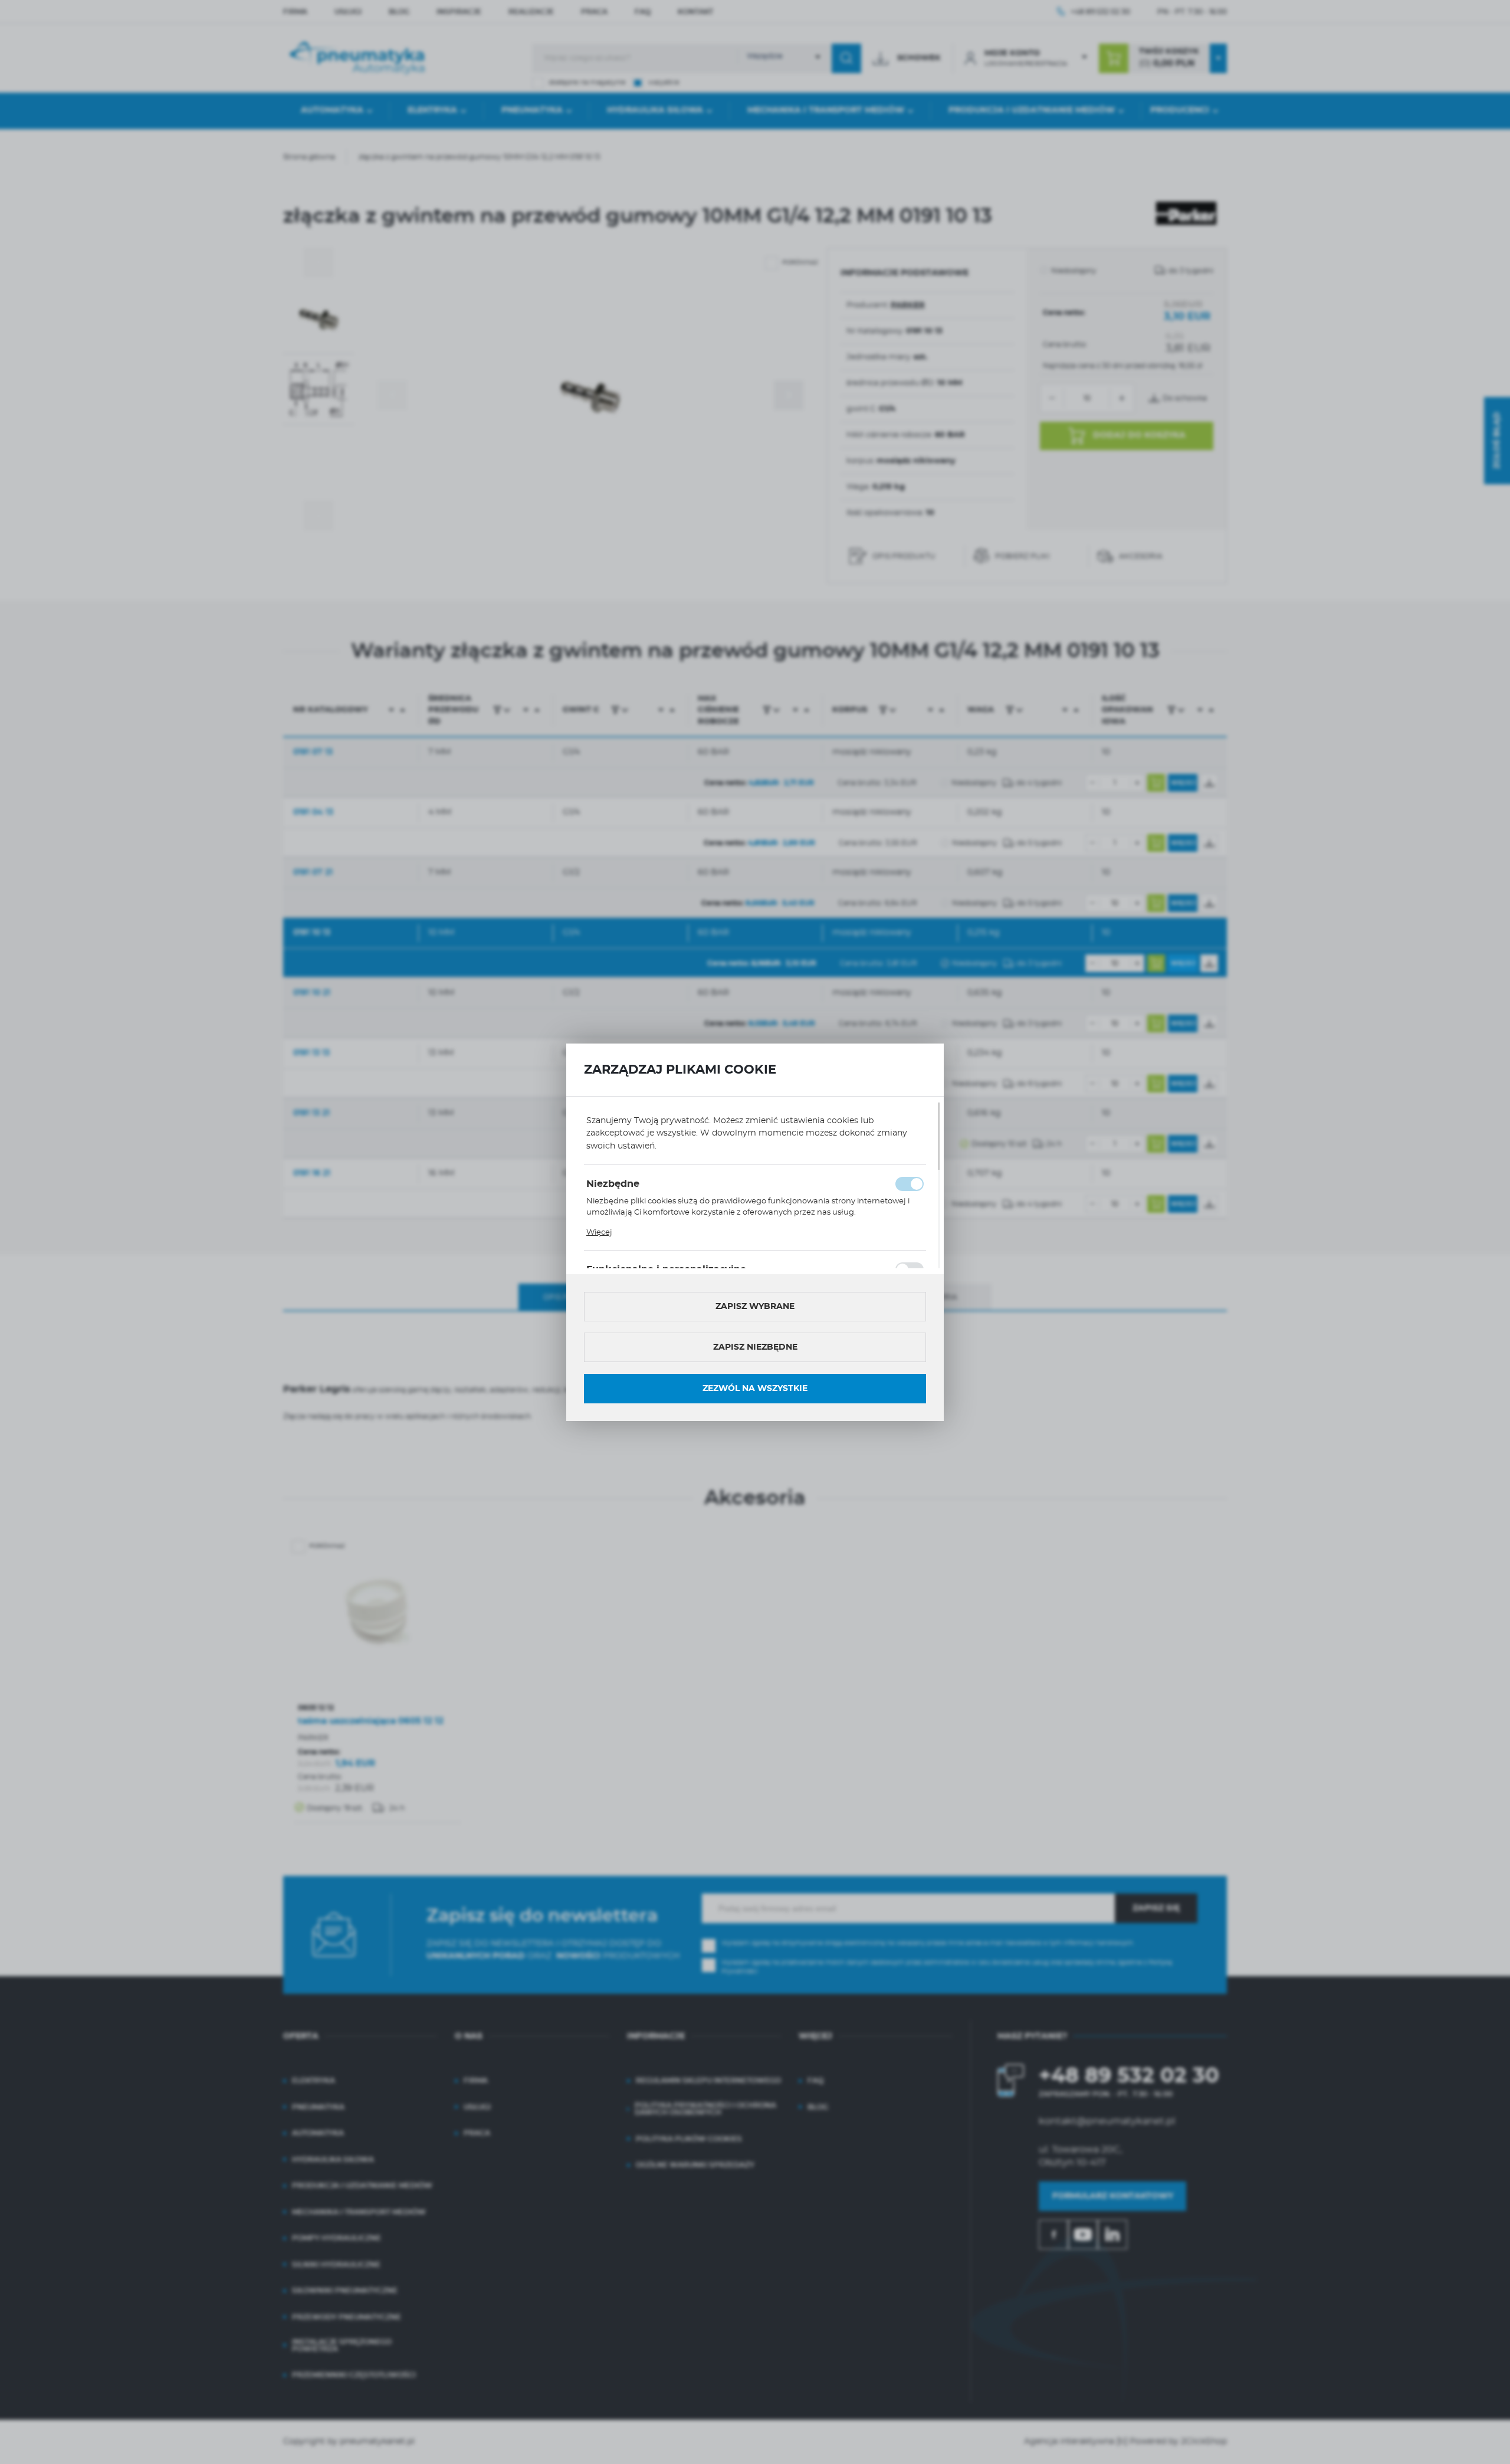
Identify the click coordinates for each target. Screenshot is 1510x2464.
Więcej (599, 1233)
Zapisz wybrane (755, 1307)
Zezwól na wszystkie (755, 1389)
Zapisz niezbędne (755, 1347)
